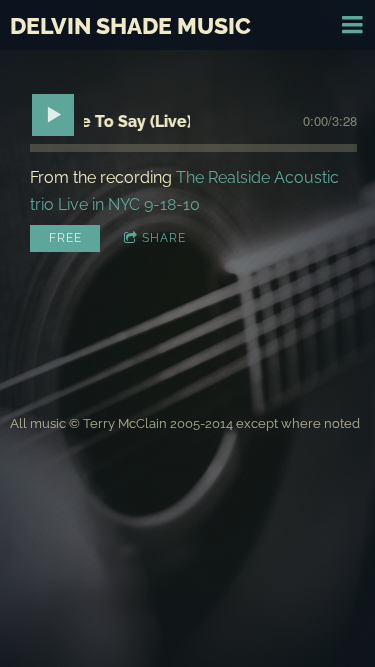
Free (65, 238)
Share (164, 238)
